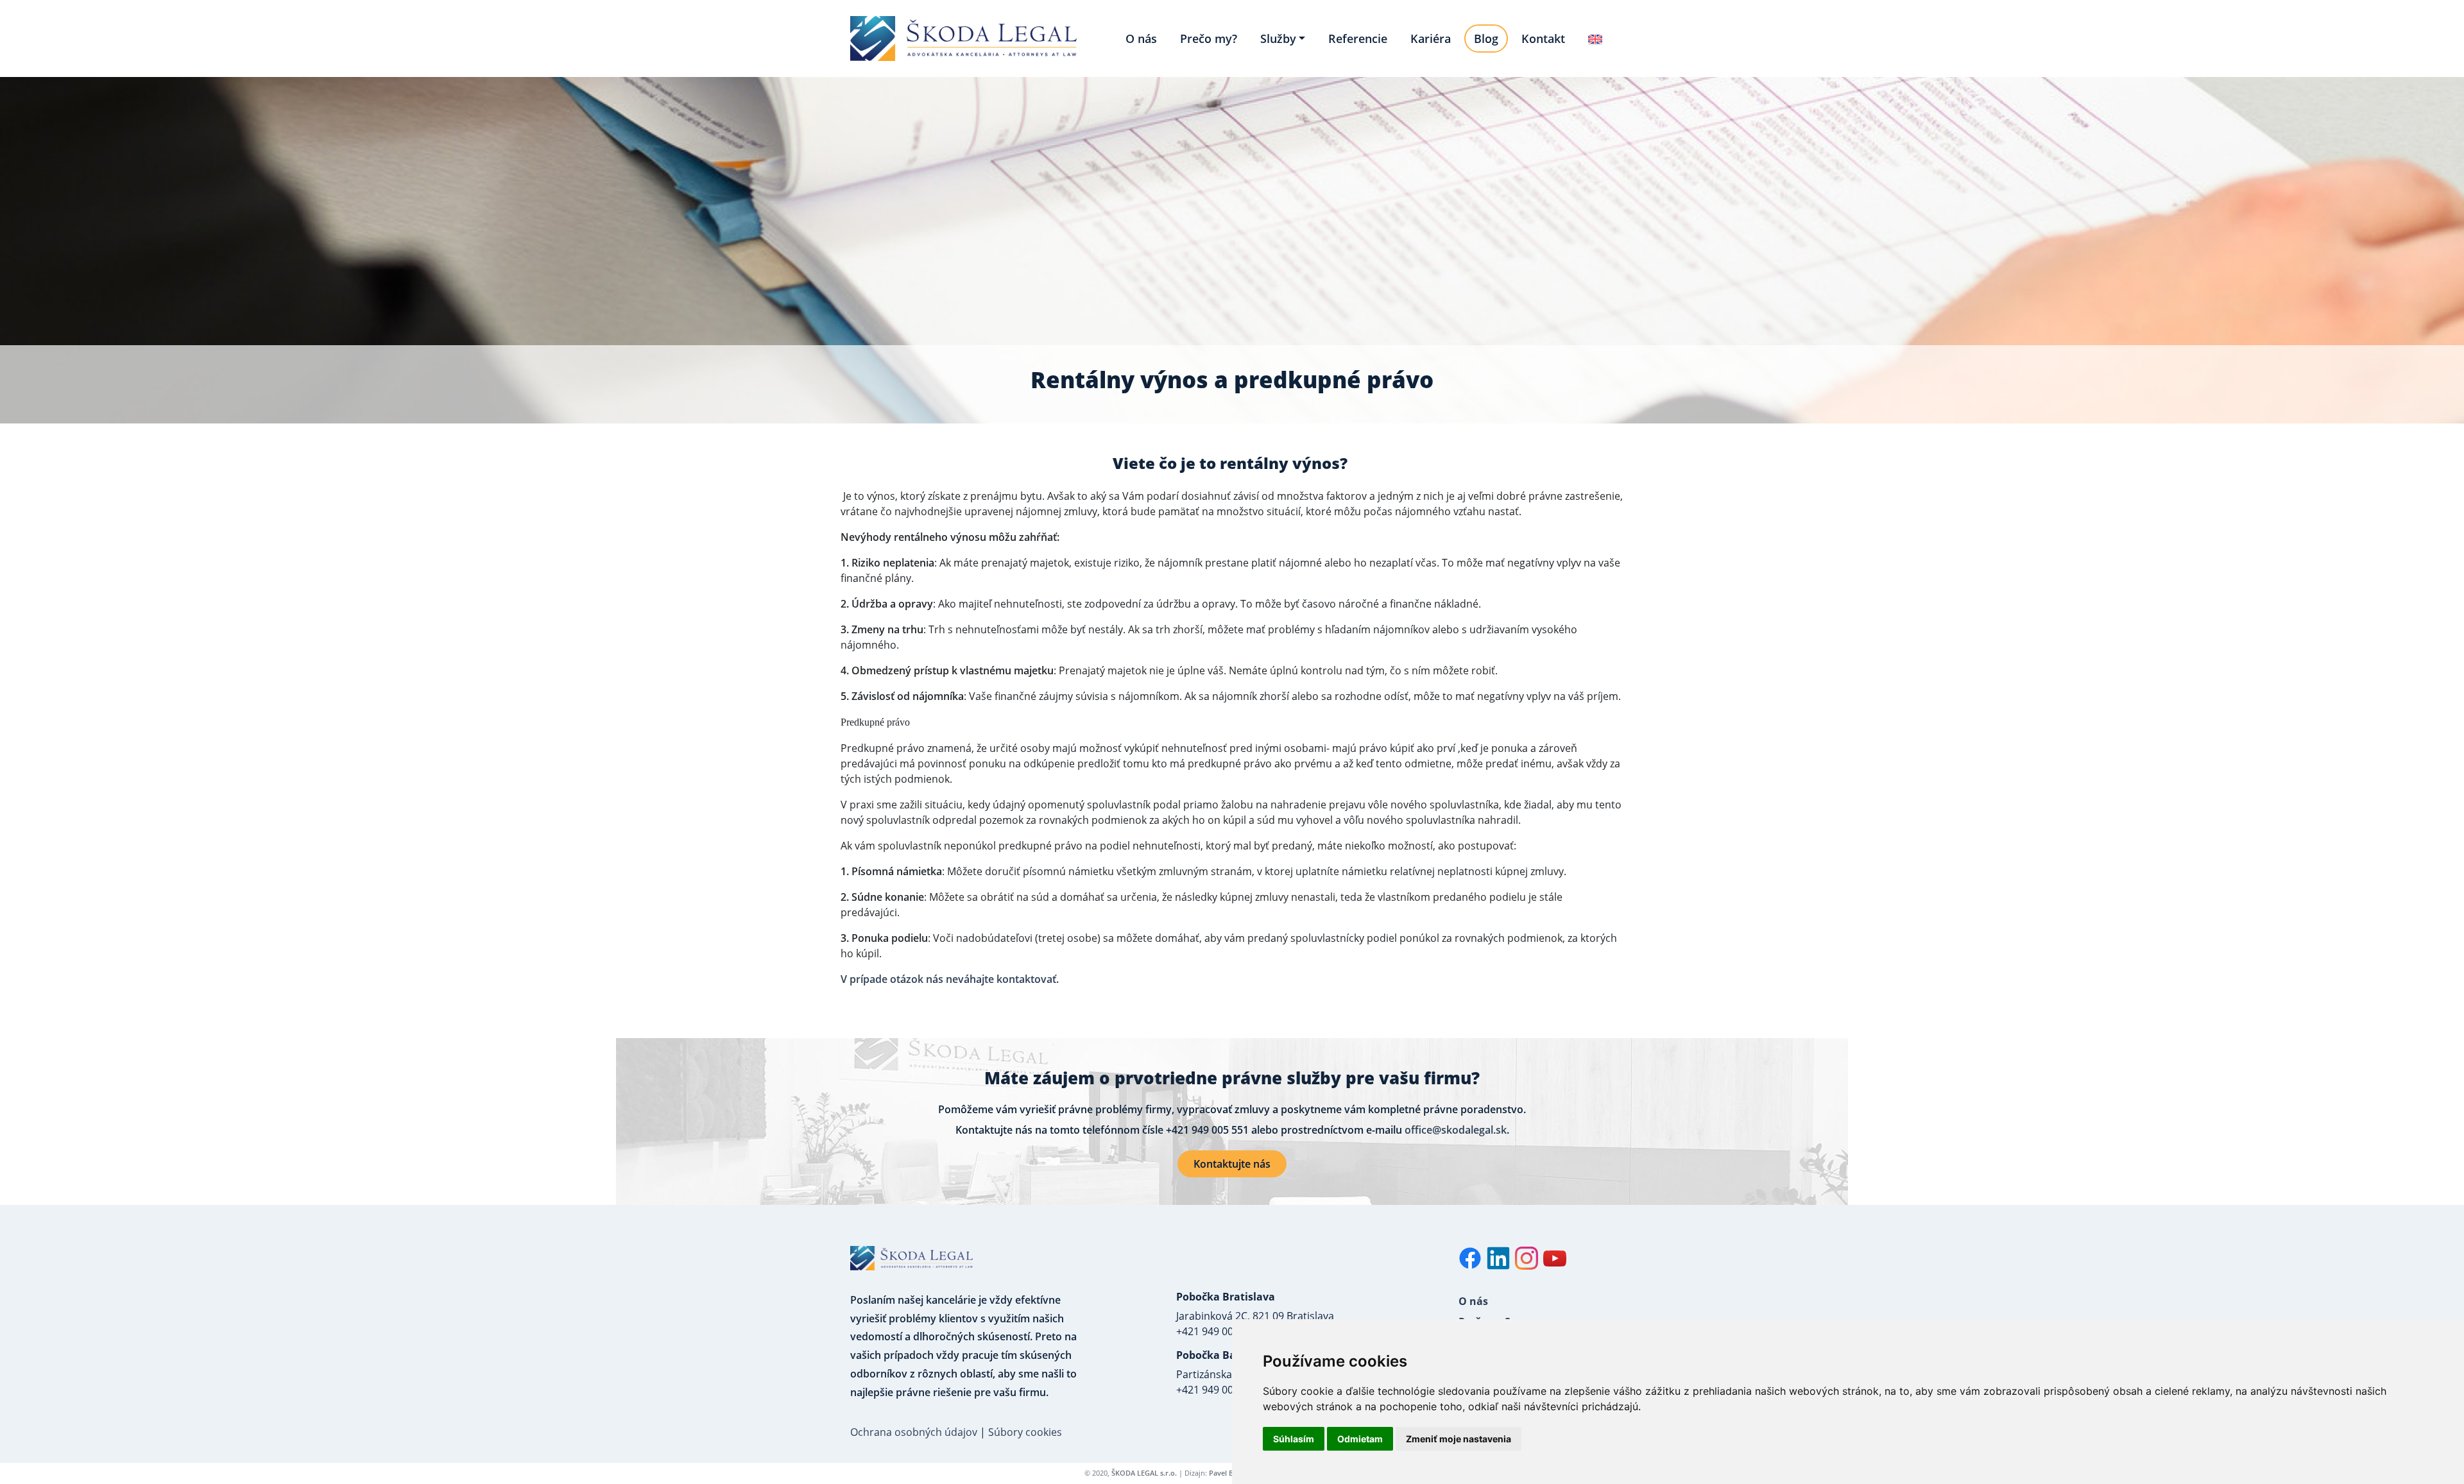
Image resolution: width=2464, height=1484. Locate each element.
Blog (1486, 38)
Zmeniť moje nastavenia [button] (1459, 1439)
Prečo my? (1209, 38)
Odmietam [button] (1360, 1439)
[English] (1595, 38)
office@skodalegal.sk (1456, 1130)
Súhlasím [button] (1294, 1439)
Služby (1278, 38)
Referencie (1358, 38)
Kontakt (1543, 38)
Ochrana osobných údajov (914, 1432)
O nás (1141, 38)
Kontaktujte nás (1232, 1164)
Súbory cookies (1025, 1432)
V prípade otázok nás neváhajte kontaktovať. (950, 979)
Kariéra (1431, 38)
